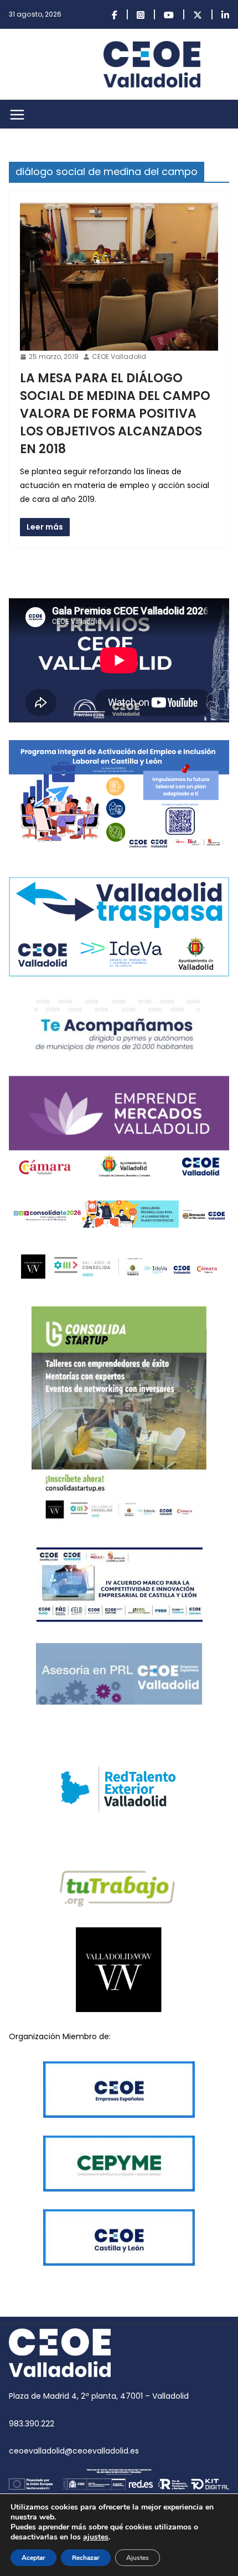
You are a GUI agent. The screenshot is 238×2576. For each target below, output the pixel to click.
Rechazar (86, 2558)
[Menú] (17, 115)
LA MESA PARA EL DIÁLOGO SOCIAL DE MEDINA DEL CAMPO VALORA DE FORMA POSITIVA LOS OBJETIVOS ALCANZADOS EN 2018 (115, 414)
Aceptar (33, 2558)
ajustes (96, 2537)
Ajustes (138, 2558)
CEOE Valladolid (119, 356)
